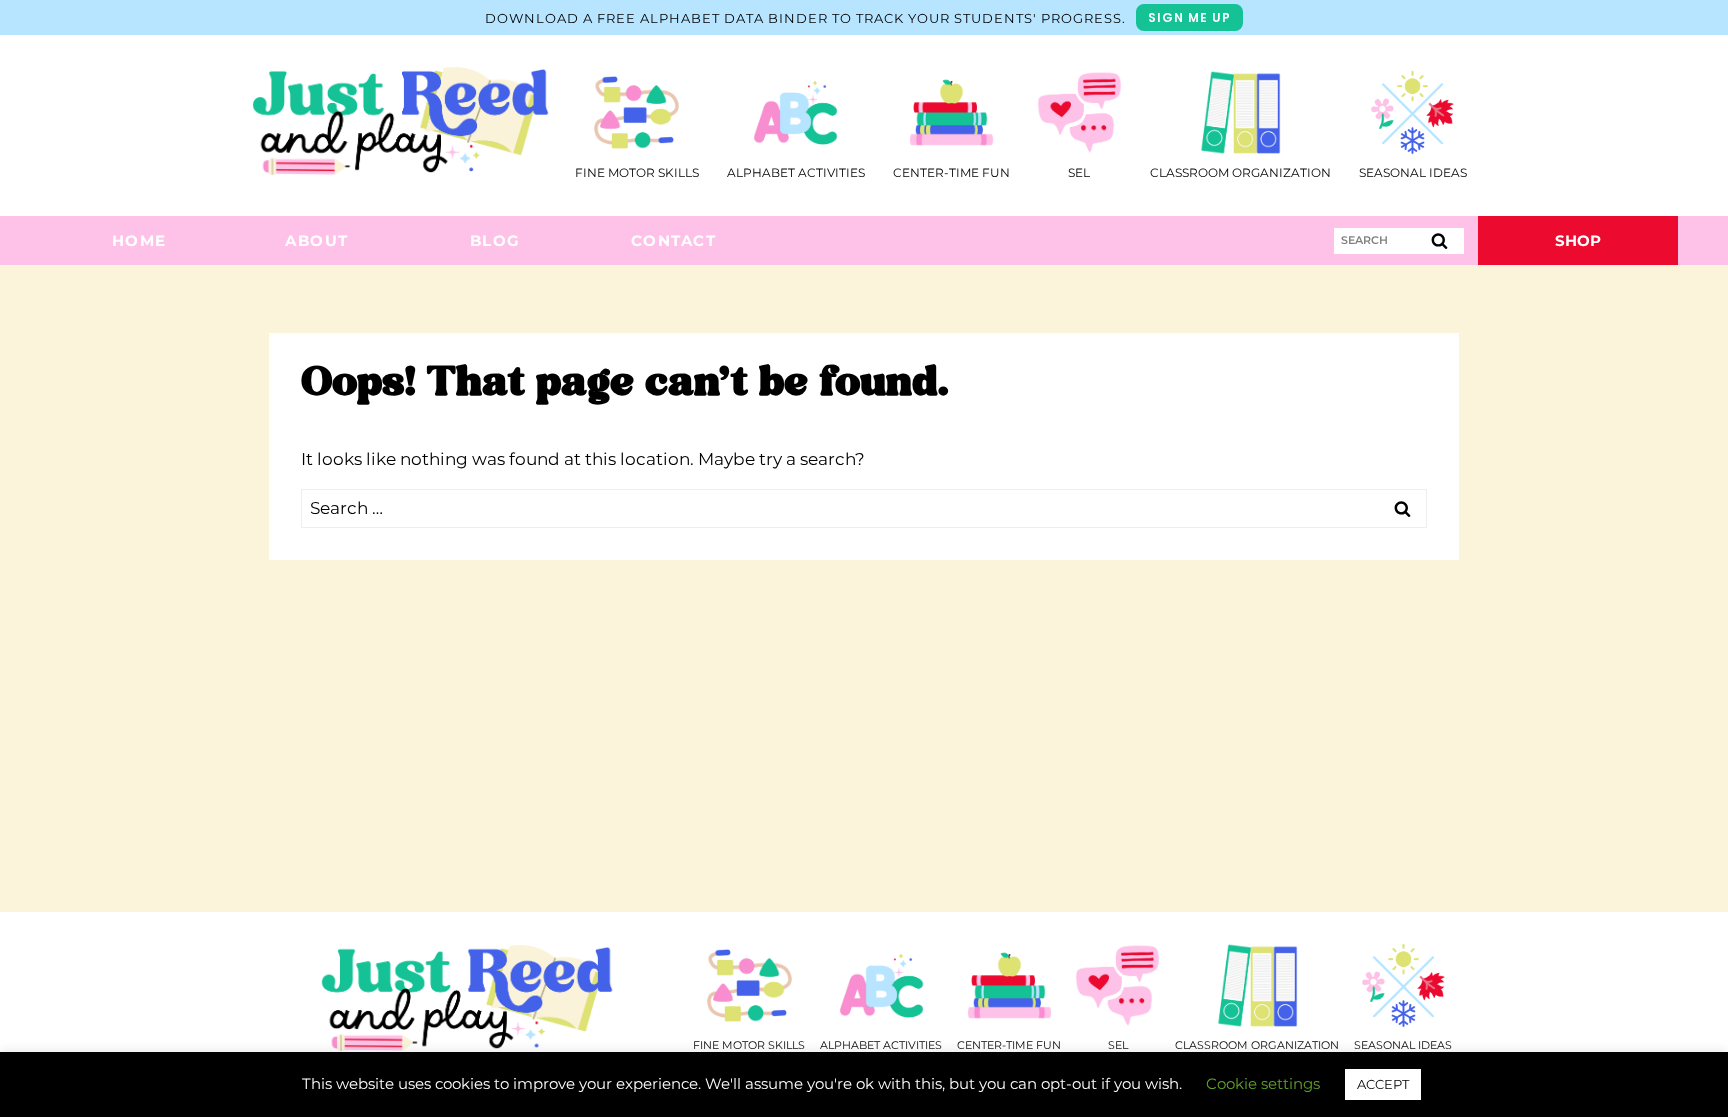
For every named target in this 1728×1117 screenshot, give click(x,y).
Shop (1578, 240)
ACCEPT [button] (1383, 1084)
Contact (674, 240)
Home (139, 240)
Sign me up (1189, 17)
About (317, 240)
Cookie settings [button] (1263, 1083)
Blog (495, 240)
